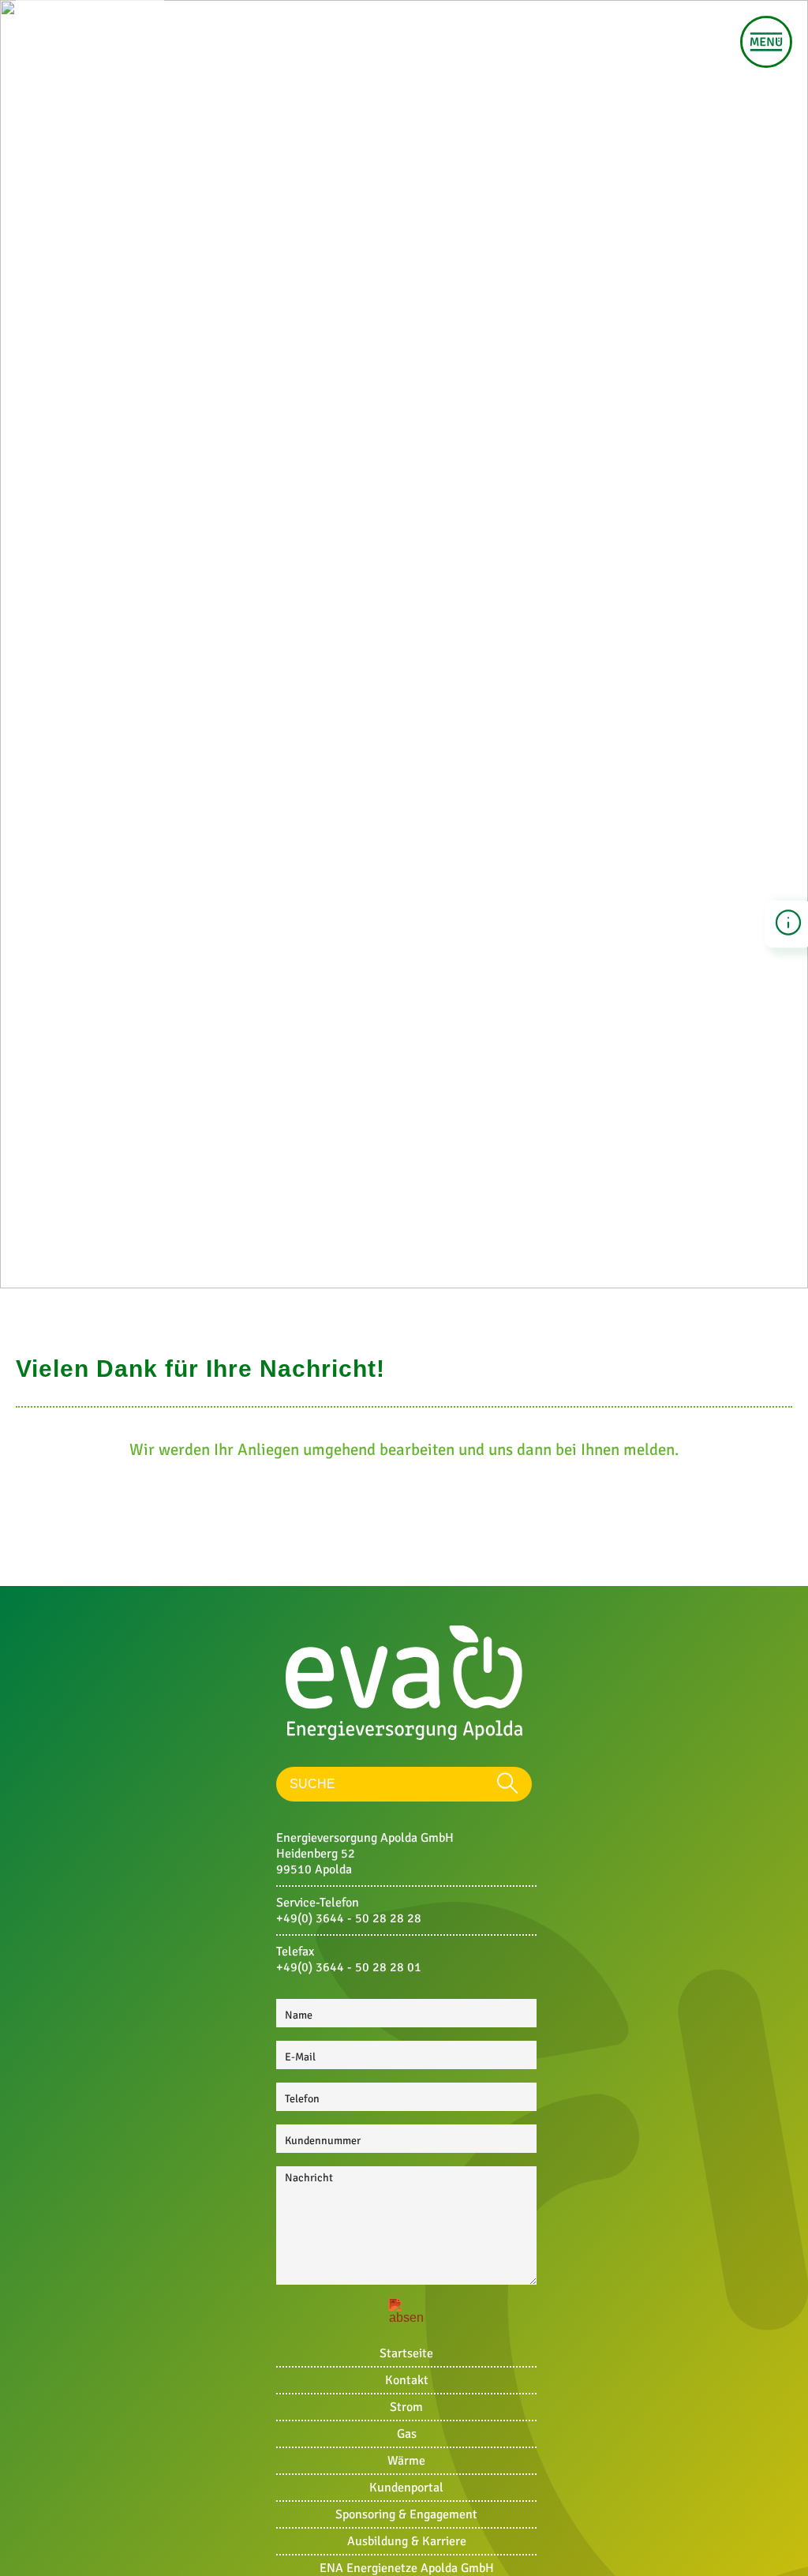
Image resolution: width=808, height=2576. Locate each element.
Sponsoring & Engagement (406, 2514)
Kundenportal (406, 2488)
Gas (407, 2434)
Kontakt (407, 2380)
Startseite (406, 2353)
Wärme (406, 2461)
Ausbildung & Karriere (407, 2541)
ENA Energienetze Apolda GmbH (407, 2568)
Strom (406, 2407)
